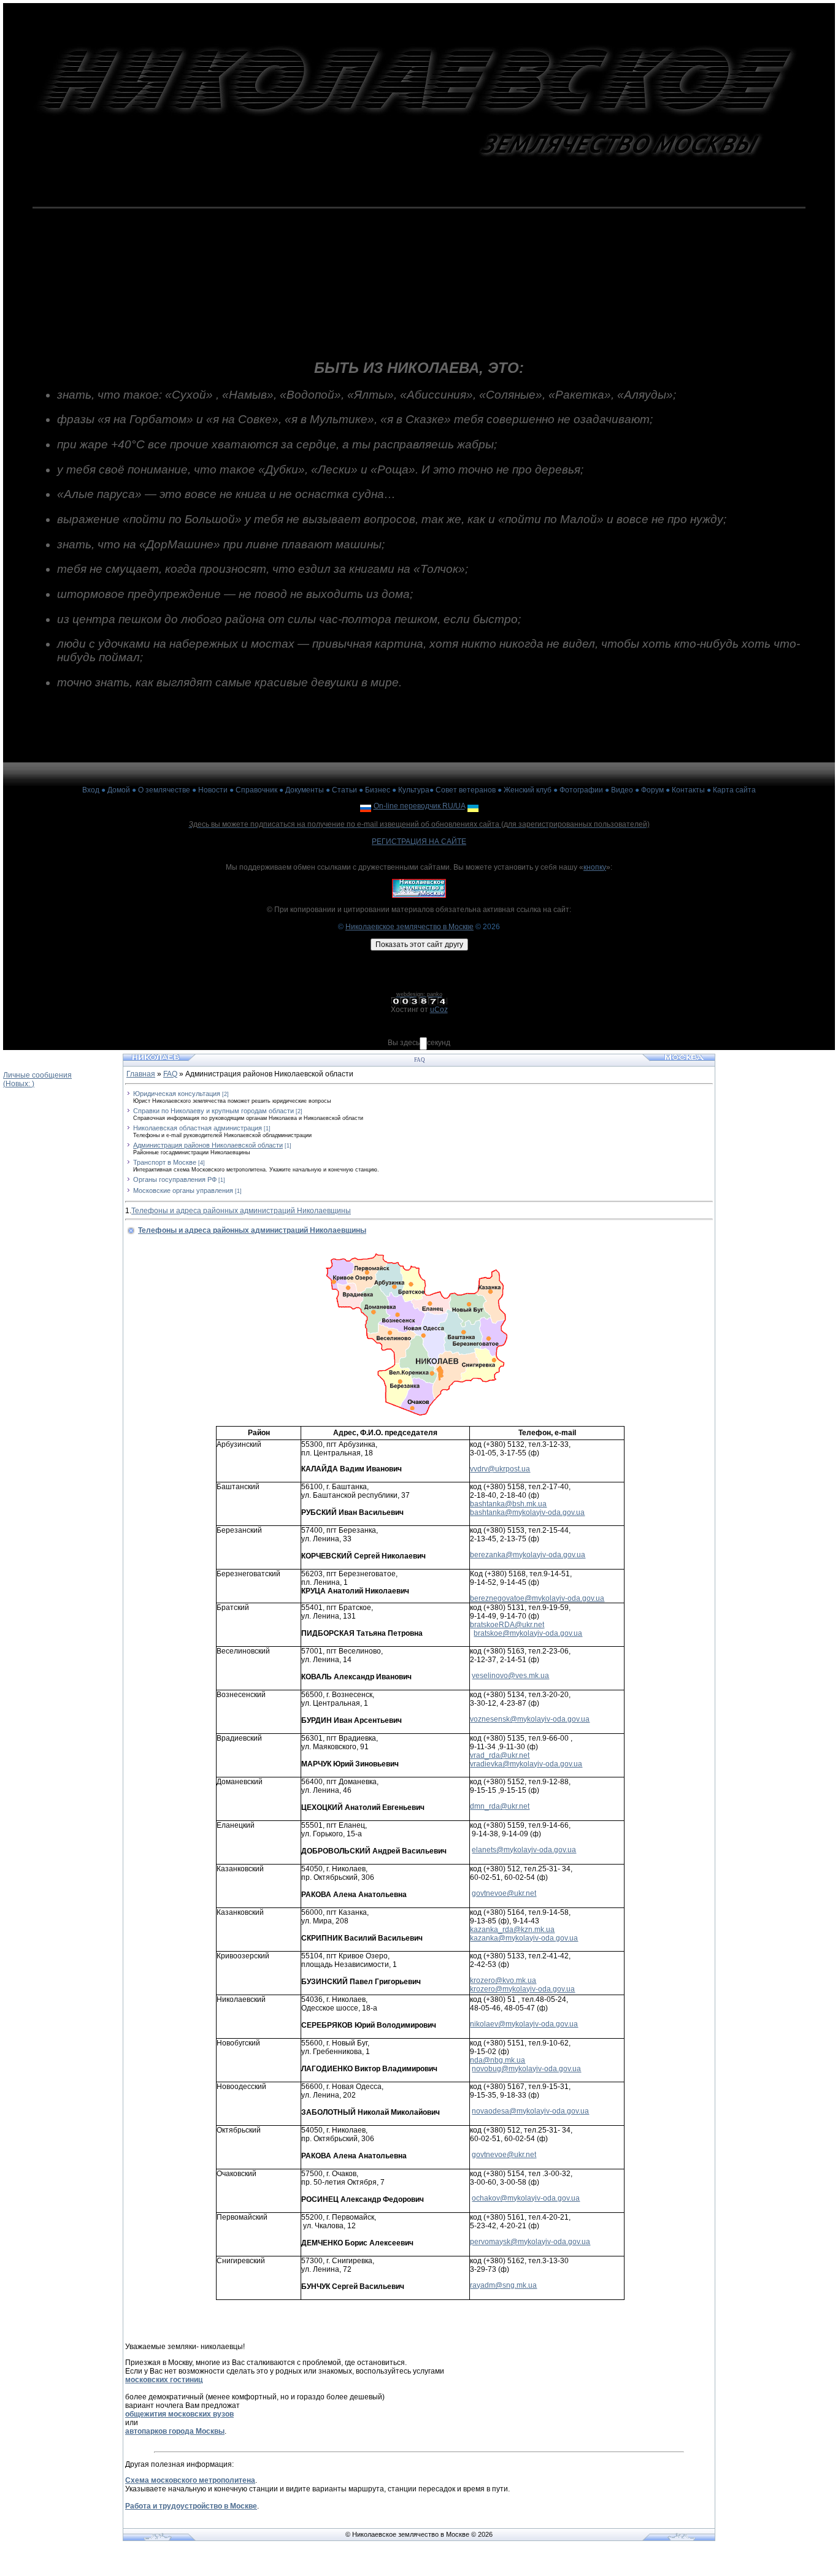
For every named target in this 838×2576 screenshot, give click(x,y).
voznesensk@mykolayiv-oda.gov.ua (530, 1719)
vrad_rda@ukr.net (500, 1755)
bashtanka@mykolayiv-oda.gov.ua (527, 1512)
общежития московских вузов (179, 2414)
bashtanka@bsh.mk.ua (508, 1504)
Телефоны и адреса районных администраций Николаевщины (241, 1211)
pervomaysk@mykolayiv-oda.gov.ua (530, 2242)
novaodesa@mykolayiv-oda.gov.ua (530, 2111)
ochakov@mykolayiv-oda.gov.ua (526, 2198)
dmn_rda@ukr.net (500, 1806)
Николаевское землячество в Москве (409, 927)
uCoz (439, 1010)
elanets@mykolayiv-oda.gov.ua (524, 1850)
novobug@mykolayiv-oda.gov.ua (526, 2069)
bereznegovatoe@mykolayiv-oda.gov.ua (537, 1598)
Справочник (256, 790)
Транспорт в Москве (165, 1162)
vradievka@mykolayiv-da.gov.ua (526, 1764)
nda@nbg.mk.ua (498, 2060)
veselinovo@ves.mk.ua (510, 1676)
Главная (141, 1074)
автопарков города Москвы (175, 2431)
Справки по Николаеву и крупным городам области (213, 1111)
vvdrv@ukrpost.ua (500, 1469)
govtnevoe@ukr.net (504, 1893)
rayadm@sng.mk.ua (503, 2285)
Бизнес (378, 790)
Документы (305, 790)
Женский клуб (528, 790)
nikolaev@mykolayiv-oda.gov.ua (524, 2024)
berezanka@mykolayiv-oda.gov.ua (528, 1555)
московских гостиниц (164, 2380)
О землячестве (164, 790)
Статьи (344, 790)
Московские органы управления (183, 1190)
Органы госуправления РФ (175, 1179)
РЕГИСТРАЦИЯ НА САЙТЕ (419, 841)
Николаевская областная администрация (198, 1128)
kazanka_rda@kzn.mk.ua (512, 1930)
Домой (119, 790)
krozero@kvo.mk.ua (503, 1980)
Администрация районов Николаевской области (208, 1145)
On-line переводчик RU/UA (419, 806)
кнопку (595, 867)
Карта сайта (734, 790)
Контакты (688, 790)
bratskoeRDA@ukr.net (507, 1625)
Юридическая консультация (177, 1094)
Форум (652, 790)
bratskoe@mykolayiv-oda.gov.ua (528, 1633)
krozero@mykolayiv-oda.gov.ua (522, 1989)
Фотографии (581, 790)
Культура (414, 790)
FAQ (170, 1074)
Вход (91, 790)
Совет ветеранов (466, 790)
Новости (213, 790)
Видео (622, 790)
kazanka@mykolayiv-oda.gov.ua (524, 1938)
